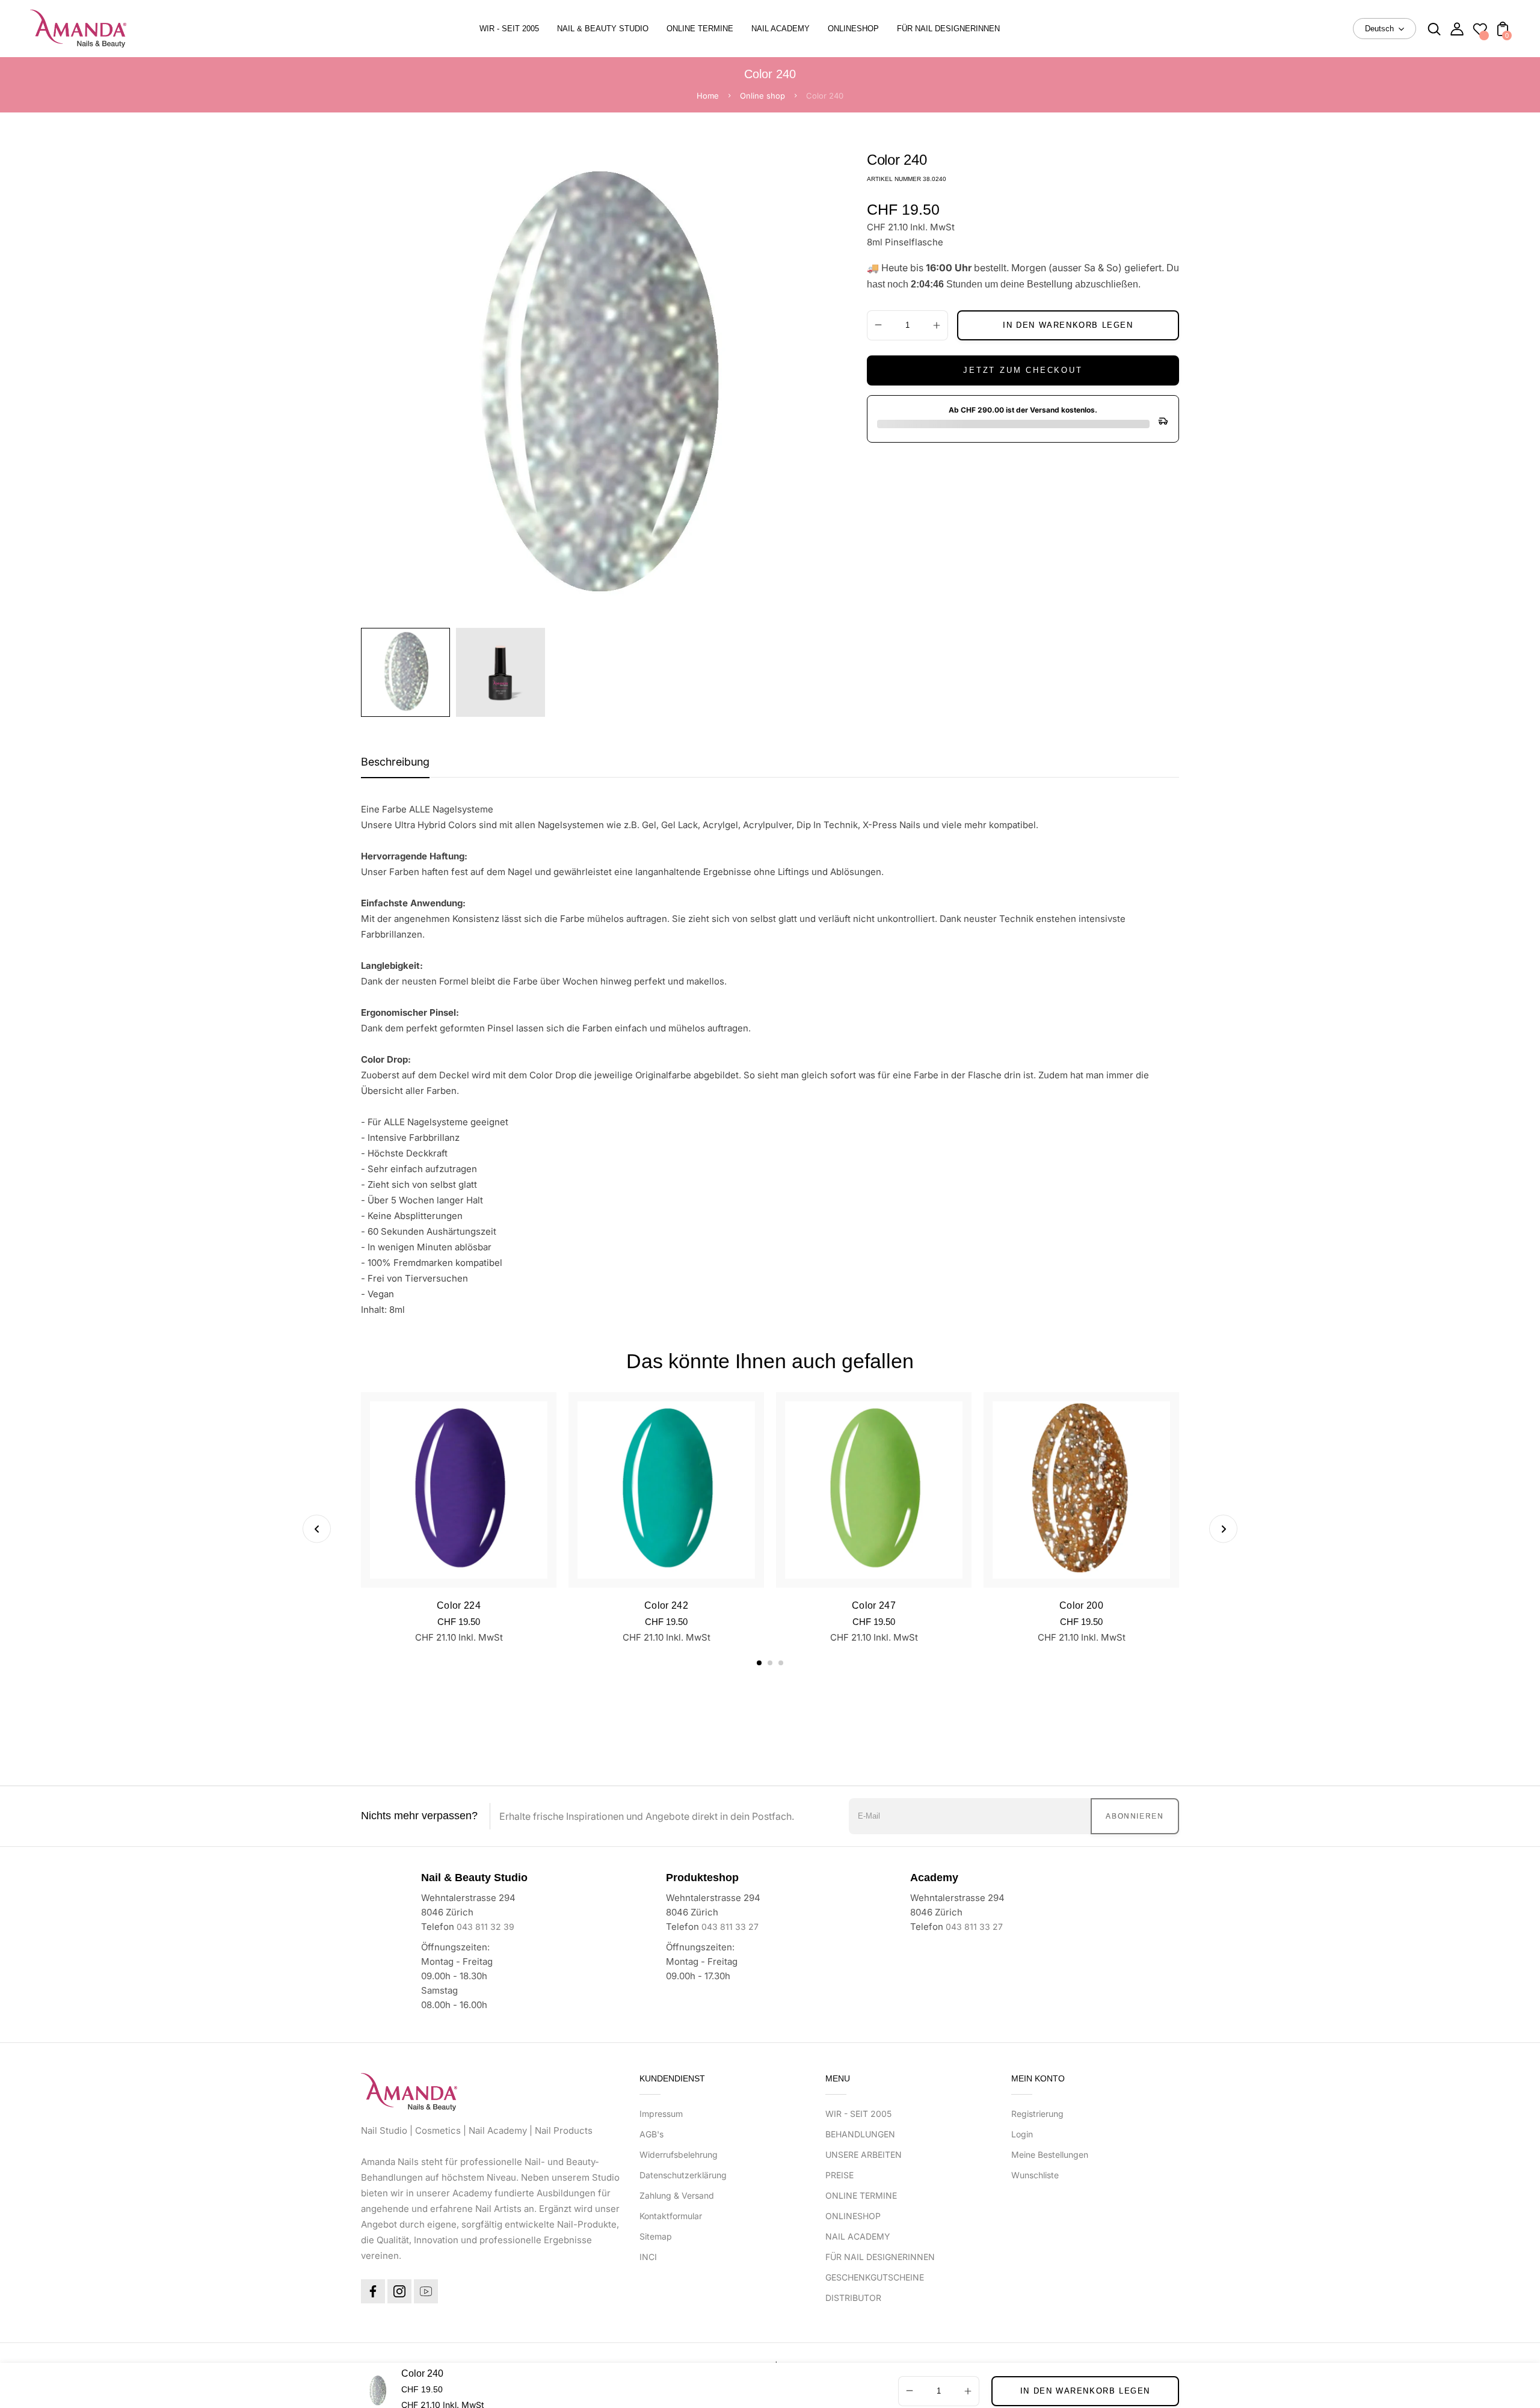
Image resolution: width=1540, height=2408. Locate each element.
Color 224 (459, 1605)
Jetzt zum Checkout (1023, 370)
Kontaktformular (671, 2216)
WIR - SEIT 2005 (858, 2114)
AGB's (651, 2134)
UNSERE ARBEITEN (864, 2155)
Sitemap (656, 2236)
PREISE (839, 2175)
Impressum (661, 2114)
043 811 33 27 (730, 1927)
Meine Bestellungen (1050, 2155)
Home (708, 96)
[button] (759, 1663)
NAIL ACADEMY (858, 2236)
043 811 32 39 (485, 1927)
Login (1022, 2134)
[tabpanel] (408, 672)
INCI (648, 2257)
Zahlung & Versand (677, 2195)
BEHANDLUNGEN (860, 2134)
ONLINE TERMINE (861, 2195)
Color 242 (666, 1605)
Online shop (762, 96)
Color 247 (874, 1605)
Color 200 (1081, 1605)
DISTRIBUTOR (853, 2298)
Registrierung (1037, 2114)
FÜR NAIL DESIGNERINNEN (880, 2257)
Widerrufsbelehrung (679, 2155)
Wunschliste (1035, 2175)
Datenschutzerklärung (683, 2175)
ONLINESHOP (853, 2216)
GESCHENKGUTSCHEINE (875, 2277)
